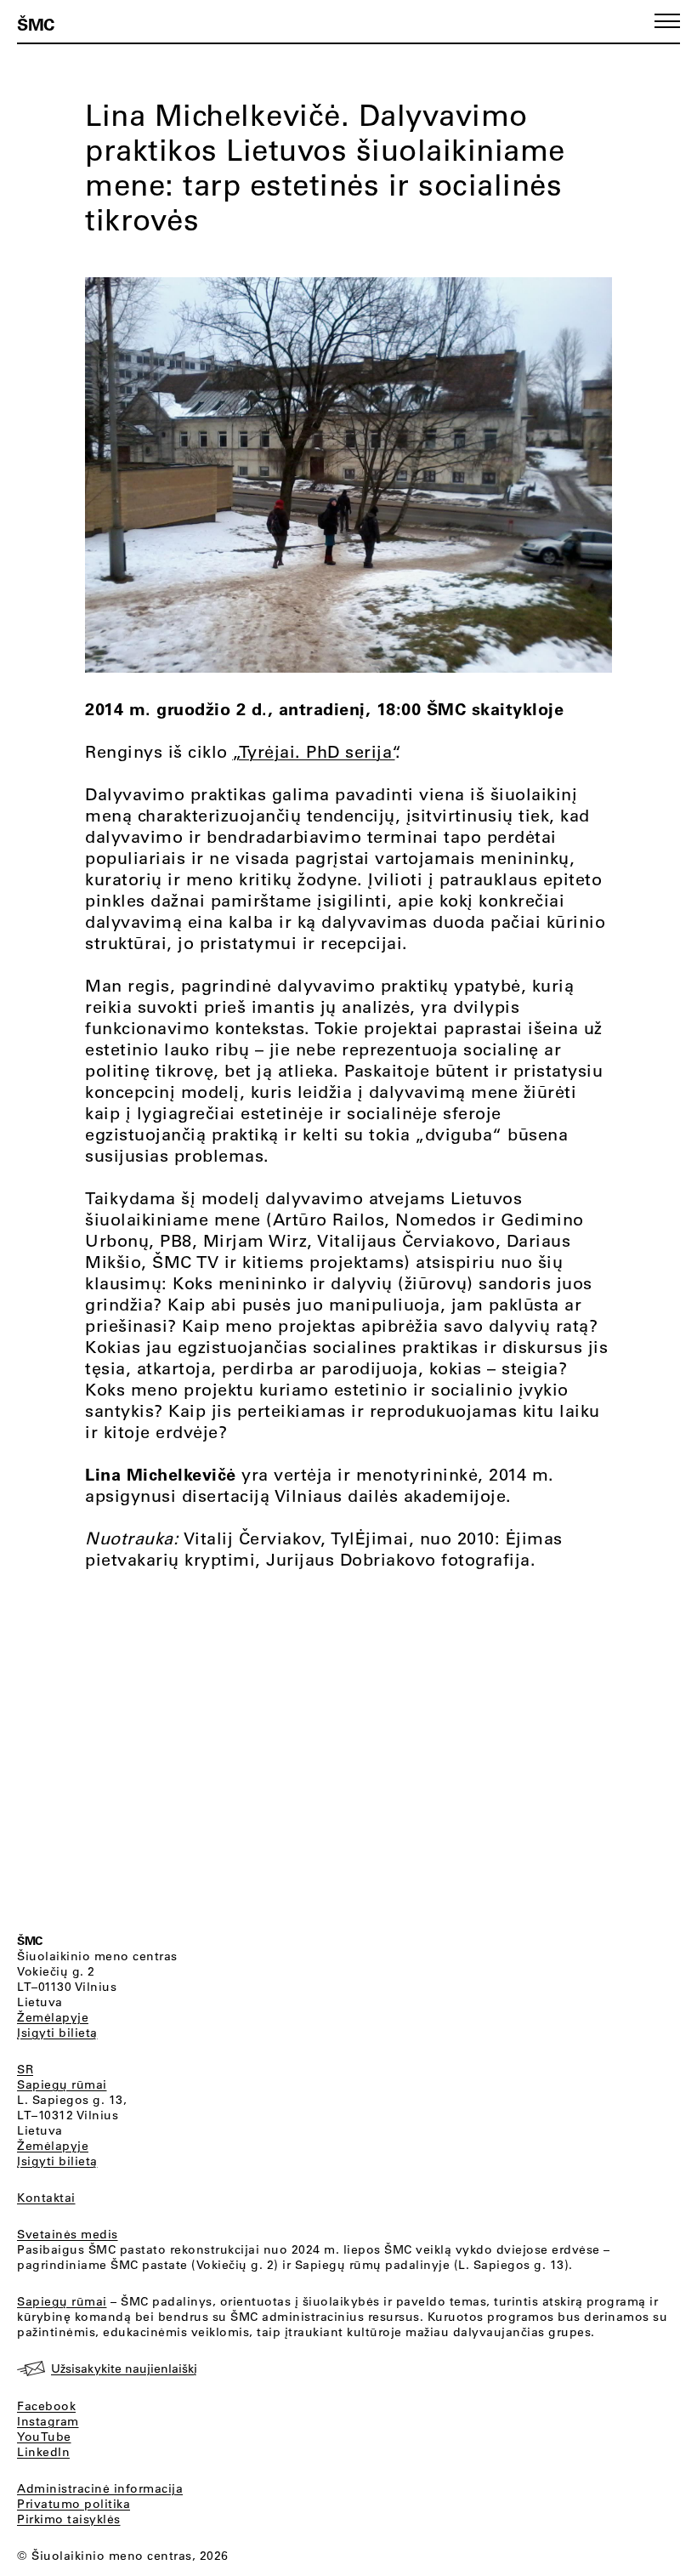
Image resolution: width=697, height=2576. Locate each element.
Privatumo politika (74, 2504)
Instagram (48, 2421)
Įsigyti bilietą (57, 2033)
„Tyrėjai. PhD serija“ (314, 751)
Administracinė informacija (100, 2488)
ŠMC (36, 24)
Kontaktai (46, 2198)
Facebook (46, 2406)
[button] (667, 21)
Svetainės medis (68, 2234)
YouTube (44, 2437)
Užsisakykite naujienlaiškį (124, 2368)
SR (25, 2069)
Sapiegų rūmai (62, 2084)
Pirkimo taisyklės (69, 2519)
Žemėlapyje (53, 2017)
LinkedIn (43, 2452)
